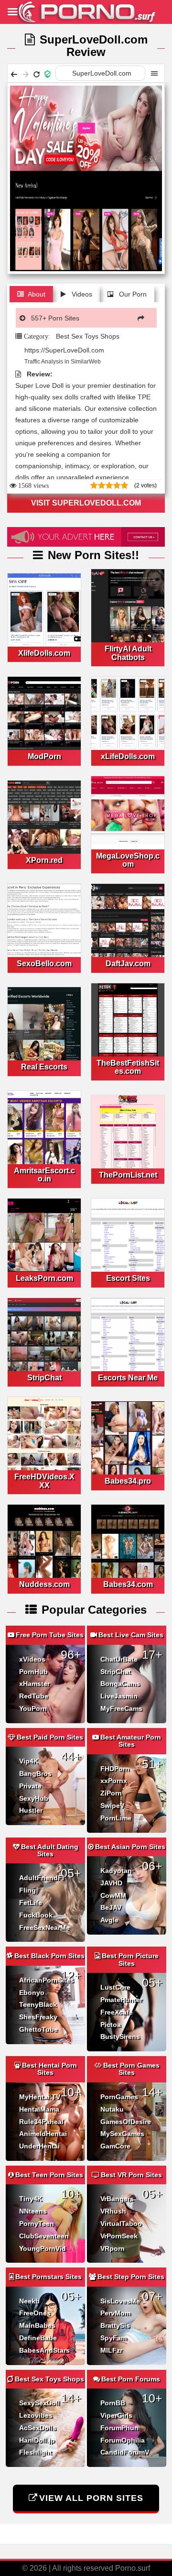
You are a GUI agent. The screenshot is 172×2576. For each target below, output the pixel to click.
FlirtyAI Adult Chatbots (128, 653)
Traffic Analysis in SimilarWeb (62, 362)
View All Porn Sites (91, 2498)
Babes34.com (128, 1584)
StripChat (44, 1378)
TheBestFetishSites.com (128, 1067)
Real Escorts (44, 1067)
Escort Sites (128, 1278)
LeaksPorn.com (44, 1278)
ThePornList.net (128, 1175)
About (37, 294)
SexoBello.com (44, 963)
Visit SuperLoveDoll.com (86, 503)
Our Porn (132, 294)
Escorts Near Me (128, 1378)
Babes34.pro (128, 1481)
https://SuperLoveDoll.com (64, 350)
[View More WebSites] (143, 318)
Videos (81, 294)
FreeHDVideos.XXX (44, 1481)
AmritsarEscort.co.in (44, 1175)
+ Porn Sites (55, 318)
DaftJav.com (128, 963)
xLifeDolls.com (128, 756)
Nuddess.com (44, 1584)
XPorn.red (44, 860)
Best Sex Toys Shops (88, 336)
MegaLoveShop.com (128, 860)
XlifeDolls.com (44, 653)
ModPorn (44, 756)
